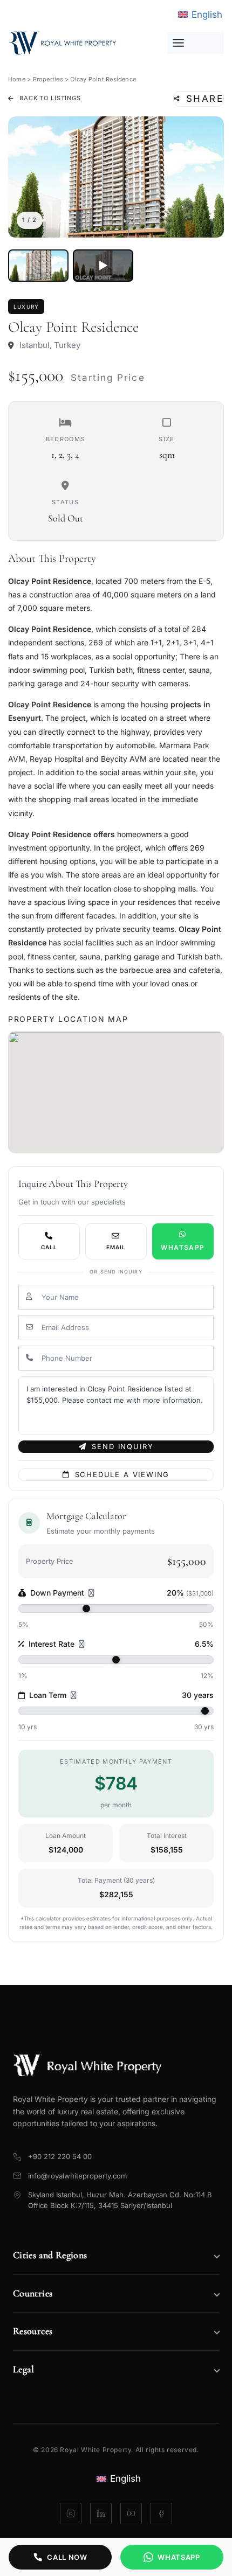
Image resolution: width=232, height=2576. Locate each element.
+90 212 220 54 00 (60, 2156)
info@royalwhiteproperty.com (77, 2176)
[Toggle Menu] (196, 43)
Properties (48, 79)
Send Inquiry (122, 1446)
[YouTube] (131, 2514)
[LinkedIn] (101, 2514)
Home (17, 79)
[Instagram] (71, 2514)
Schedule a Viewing (122, 1474)
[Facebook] (161, 2514)
